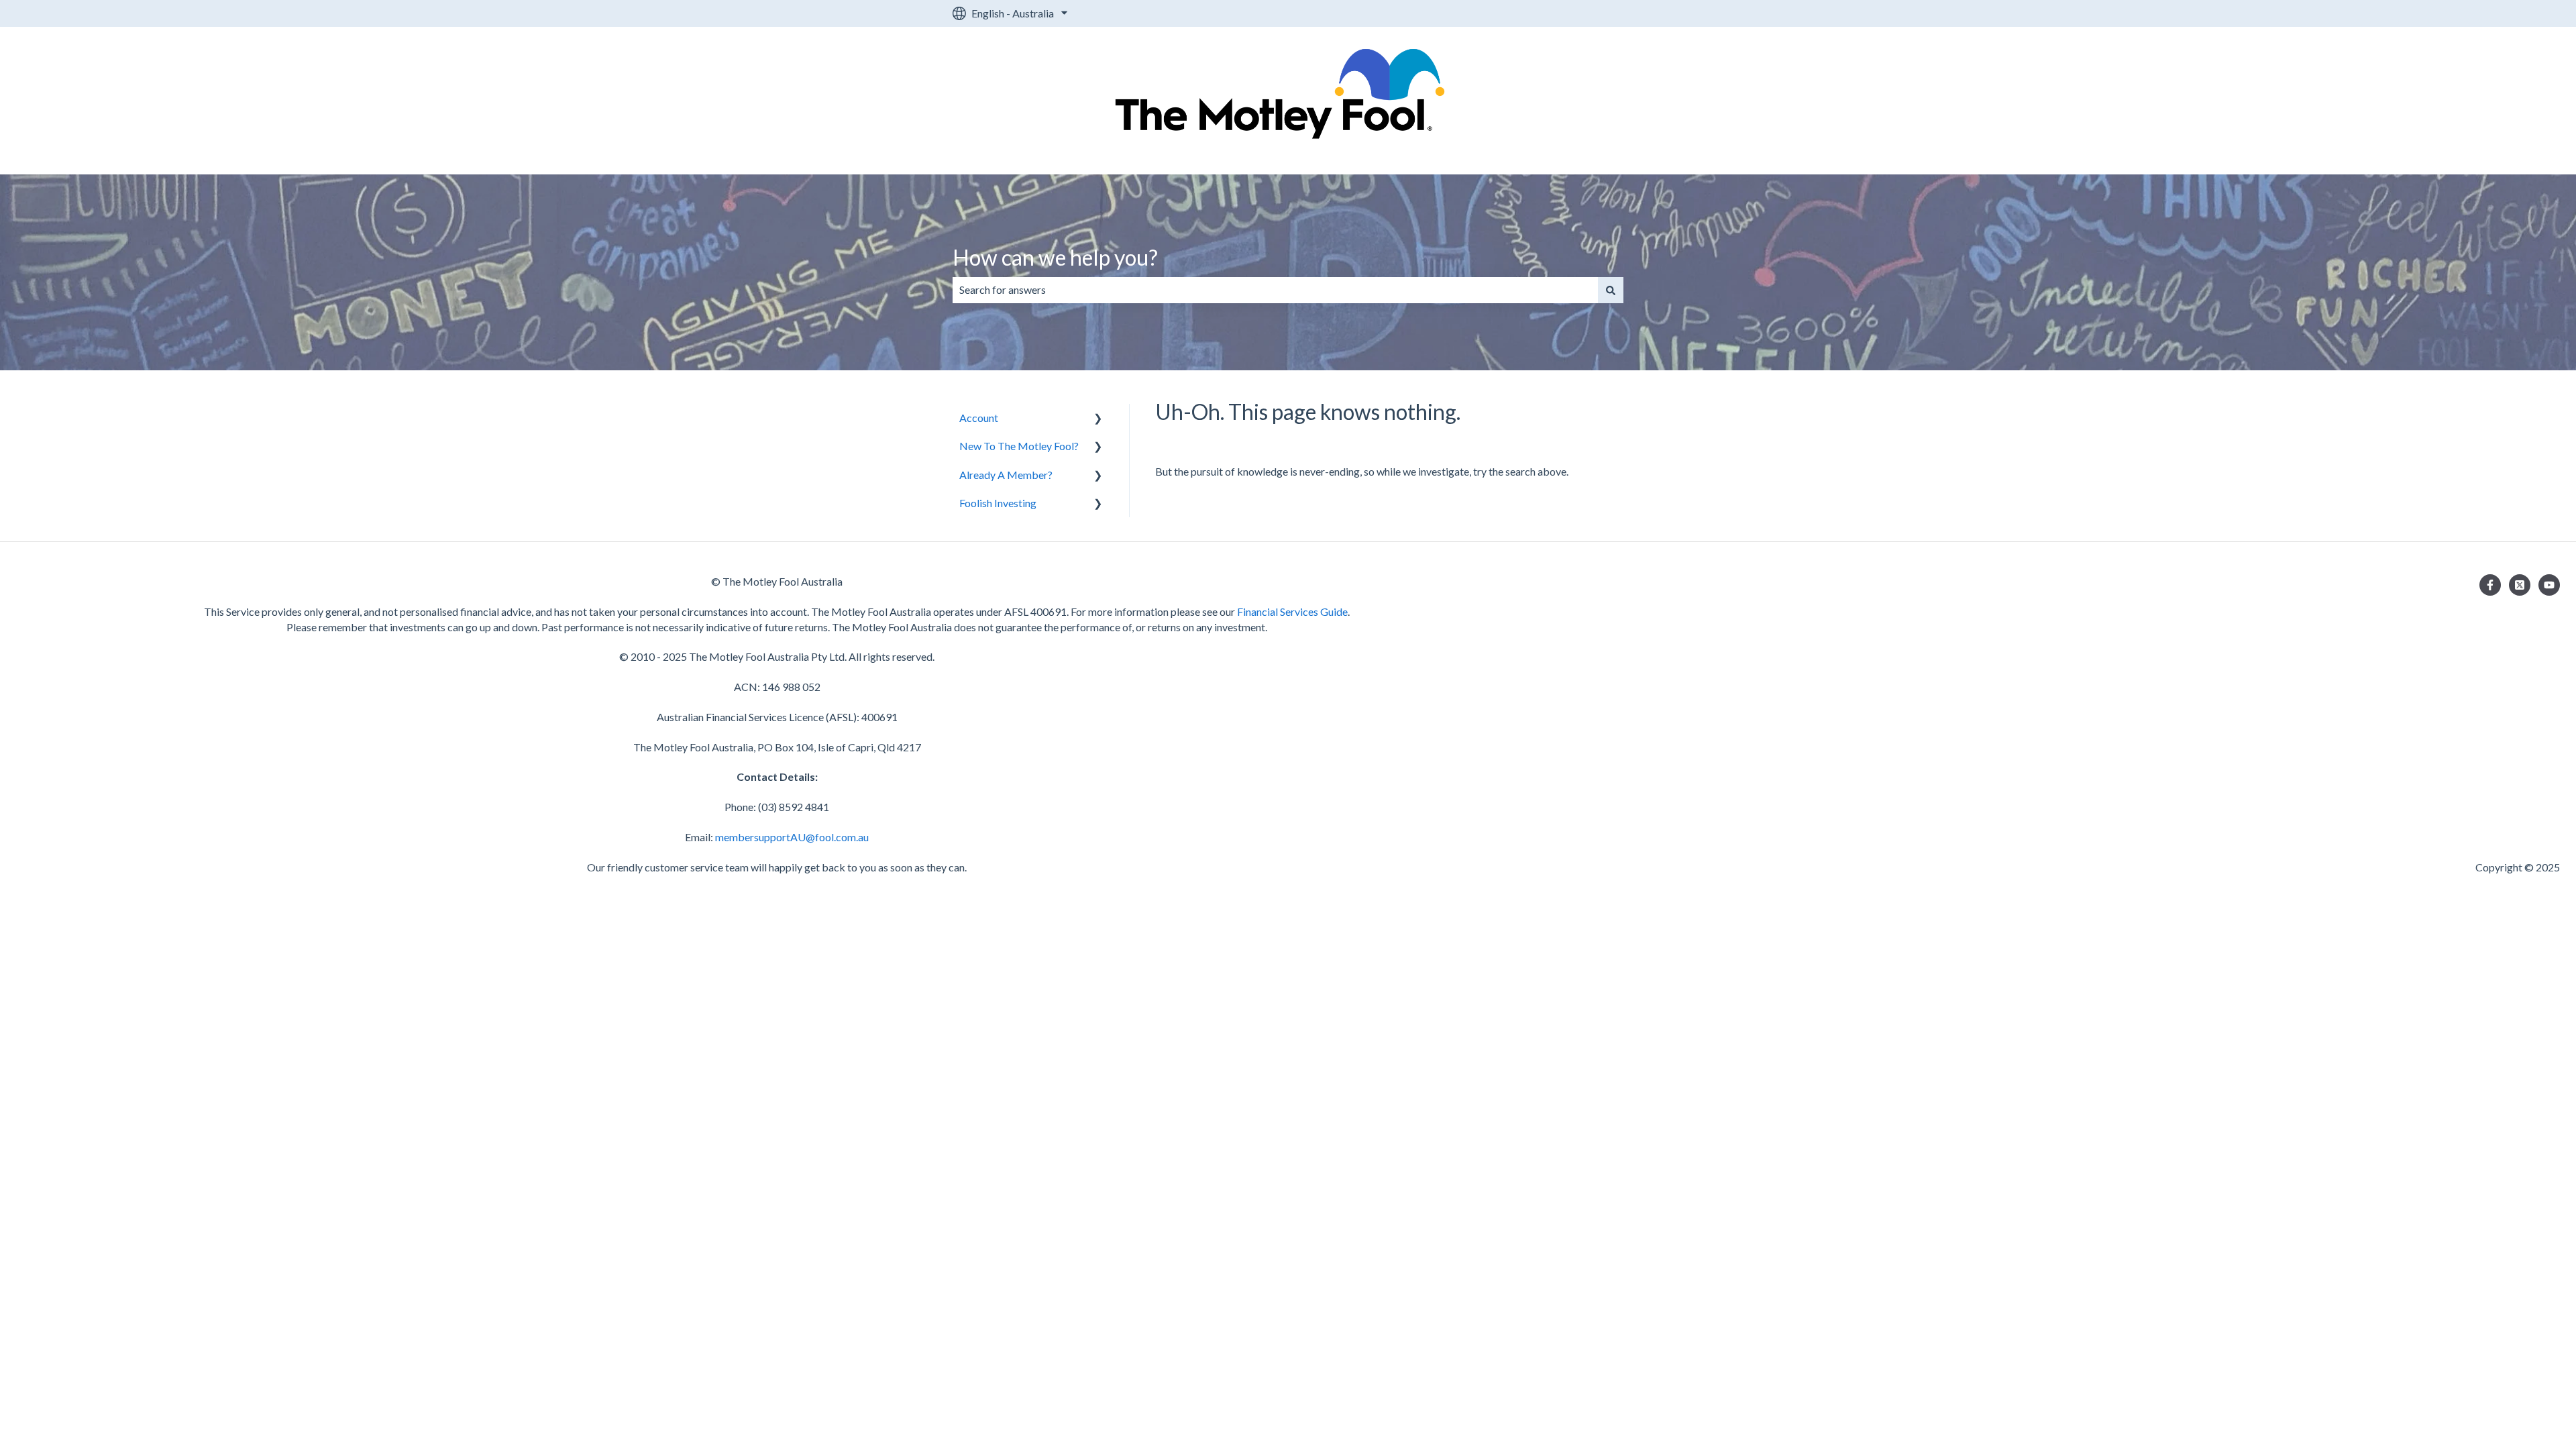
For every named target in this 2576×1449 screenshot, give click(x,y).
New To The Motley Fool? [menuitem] (1019, 446)
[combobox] (1275, 290)
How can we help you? (1055, 257)
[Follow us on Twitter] (2520, 585)
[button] (1098, 419)
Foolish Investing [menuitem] (998, 503)
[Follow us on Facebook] (2490, 585)
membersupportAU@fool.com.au (792, 837)
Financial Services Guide (1292, 611)
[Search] (1611, 290)
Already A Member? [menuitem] (1006, 475)
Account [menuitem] (979, 418)
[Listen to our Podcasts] (2549, 585)
